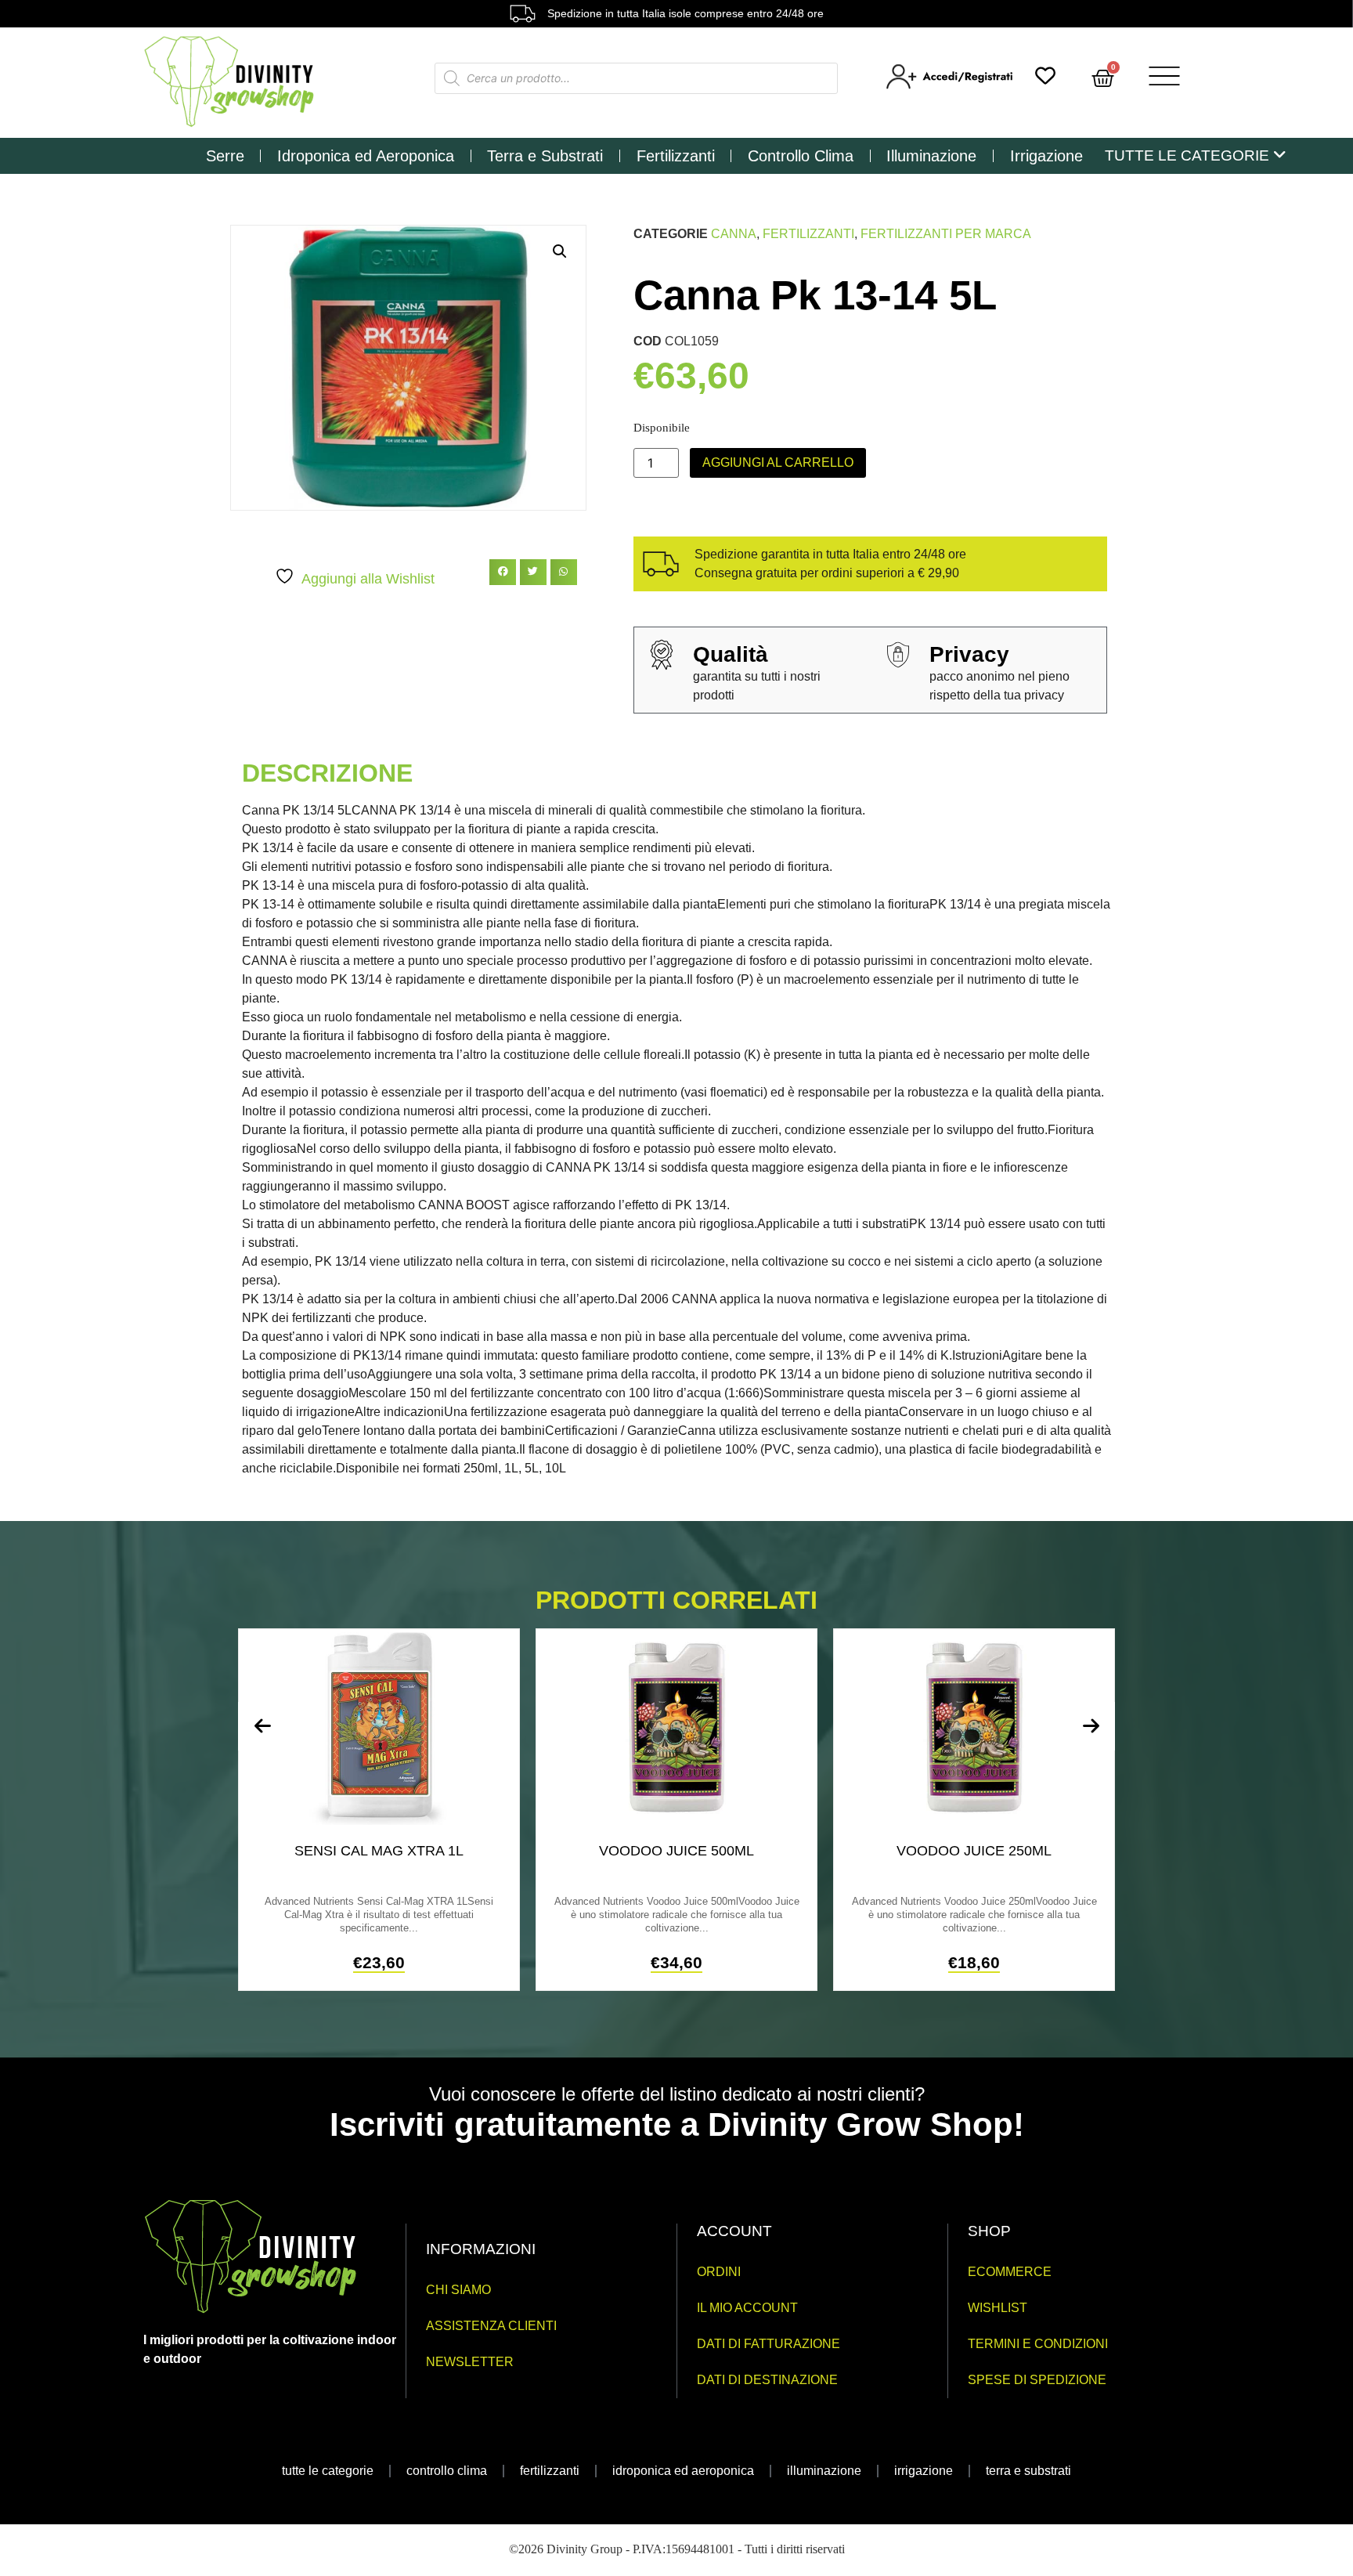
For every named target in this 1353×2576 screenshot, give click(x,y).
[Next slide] (1091, 1726)
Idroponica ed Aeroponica (366, 156)
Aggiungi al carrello (778, 462)
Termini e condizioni (1038, 2344)
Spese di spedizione (1037, 2380)
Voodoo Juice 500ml (676, 1851)
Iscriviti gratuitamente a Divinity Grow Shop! (677, 2124)
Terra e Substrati (545, 156)
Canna (734, 234)
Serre (225, 156)
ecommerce (1010, 2272)
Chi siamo (458, 2290)
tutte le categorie (328, 2471)
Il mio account (747, 2308)
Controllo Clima (801, 156)
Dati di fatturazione (769, 2344)
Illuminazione (931, 156)
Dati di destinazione (767, 2380)
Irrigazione (1046, 156)
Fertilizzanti (676, 156)
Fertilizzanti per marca (946, 234)
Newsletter (470, 2362)
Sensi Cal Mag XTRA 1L (379, 1851)
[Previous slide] (262, 1726)
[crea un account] (951, 85)
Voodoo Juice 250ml (974, 1851)
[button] (560, 251)
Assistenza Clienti (491, 2326)
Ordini (719, 2272)
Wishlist (998, 2308)
